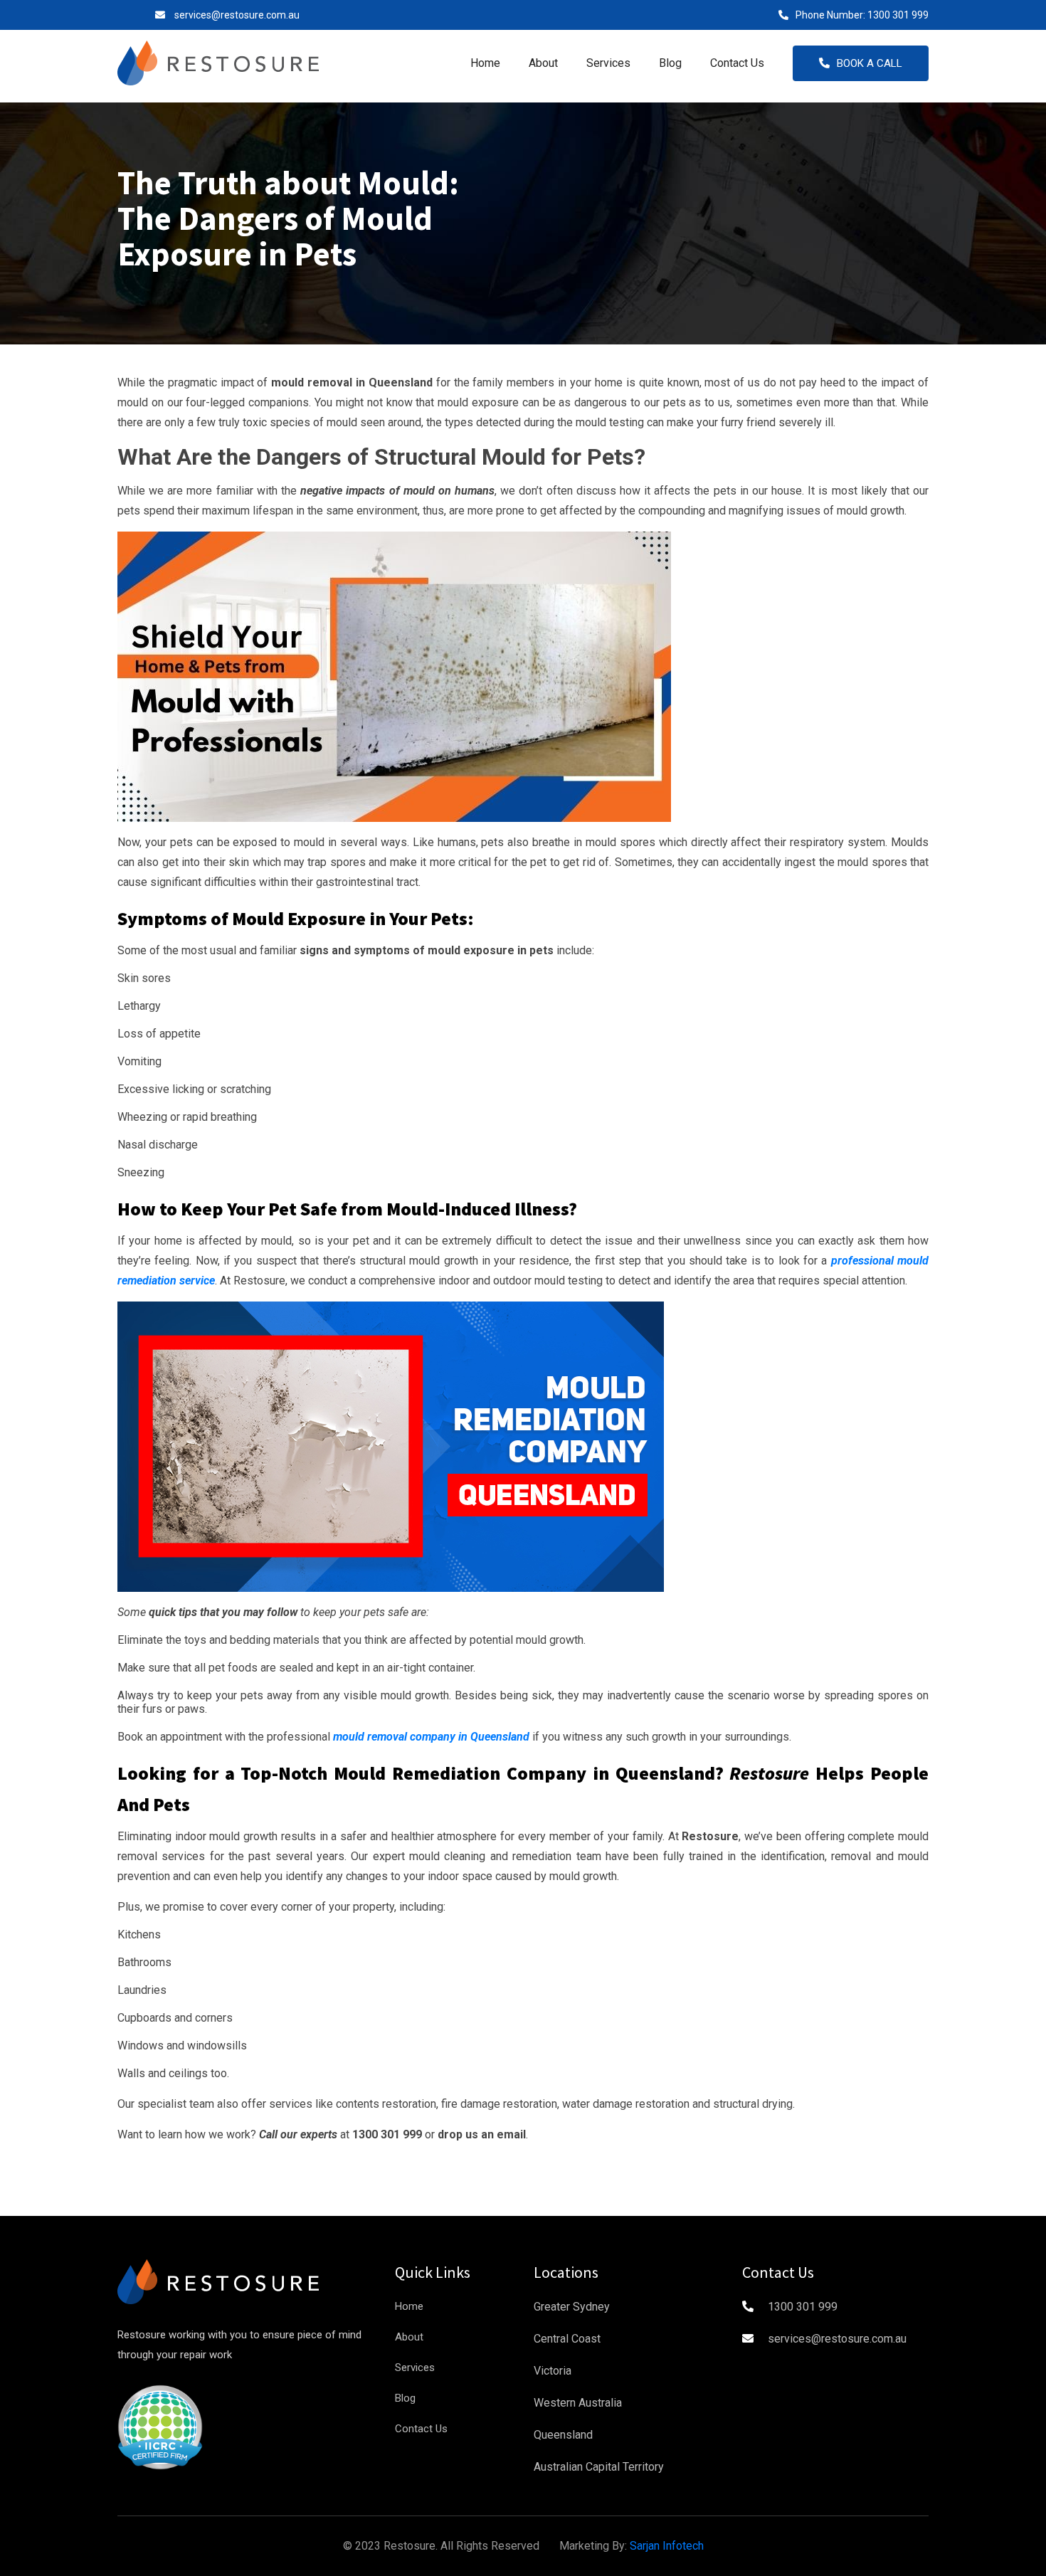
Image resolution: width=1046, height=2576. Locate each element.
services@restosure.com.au (237, 15)
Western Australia (578, 2403)
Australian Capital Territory (599, 2467)
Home (485, 63)
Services (608, 63)
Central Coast (567, 2339)
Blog (670, 63)
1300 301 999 (898, 15)
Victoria (553, 2371)
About (543, 63)
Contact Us (737, 63)
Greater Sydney (572, 2307)
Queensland (563, 2435)
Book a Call (870, 63)
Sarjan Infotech (667, 2546)
